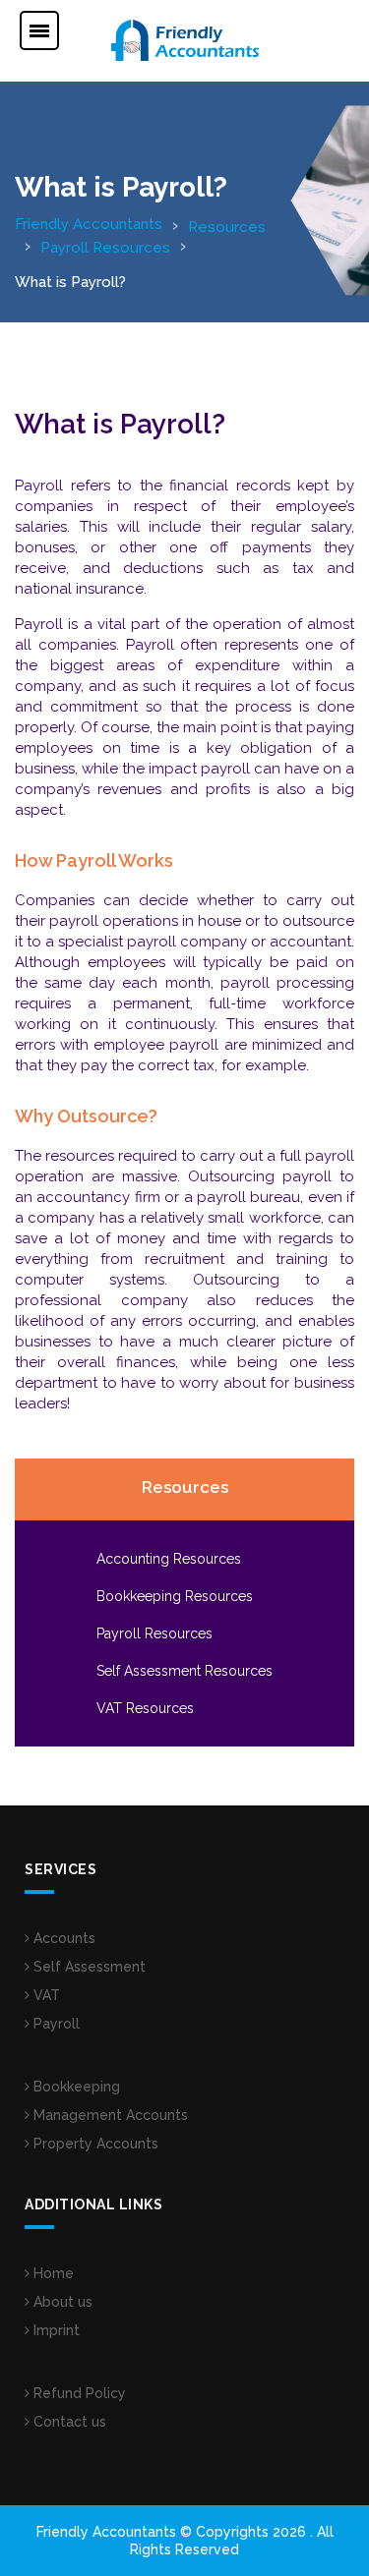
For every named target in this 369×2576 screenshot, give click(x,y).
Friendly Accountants (89, 224)
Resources (227, 227)
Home (52, 2273)
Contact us (68, 2422)
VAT (45, 1995)
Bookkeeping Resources (175, 1596)
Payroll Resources (105, 248)
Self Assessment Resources (184, 1671)
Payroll (55, 2024)
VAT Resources (145, 1708)
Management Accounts (109, 2115)
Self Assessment (88, 1967)
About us (61, 2302)
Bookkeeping (75, 2087)
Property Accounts (94, 2144)
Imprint (55, 2330)
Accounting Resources (169, 1559)
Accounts (62, 1938)
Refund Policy (78, 2393)
